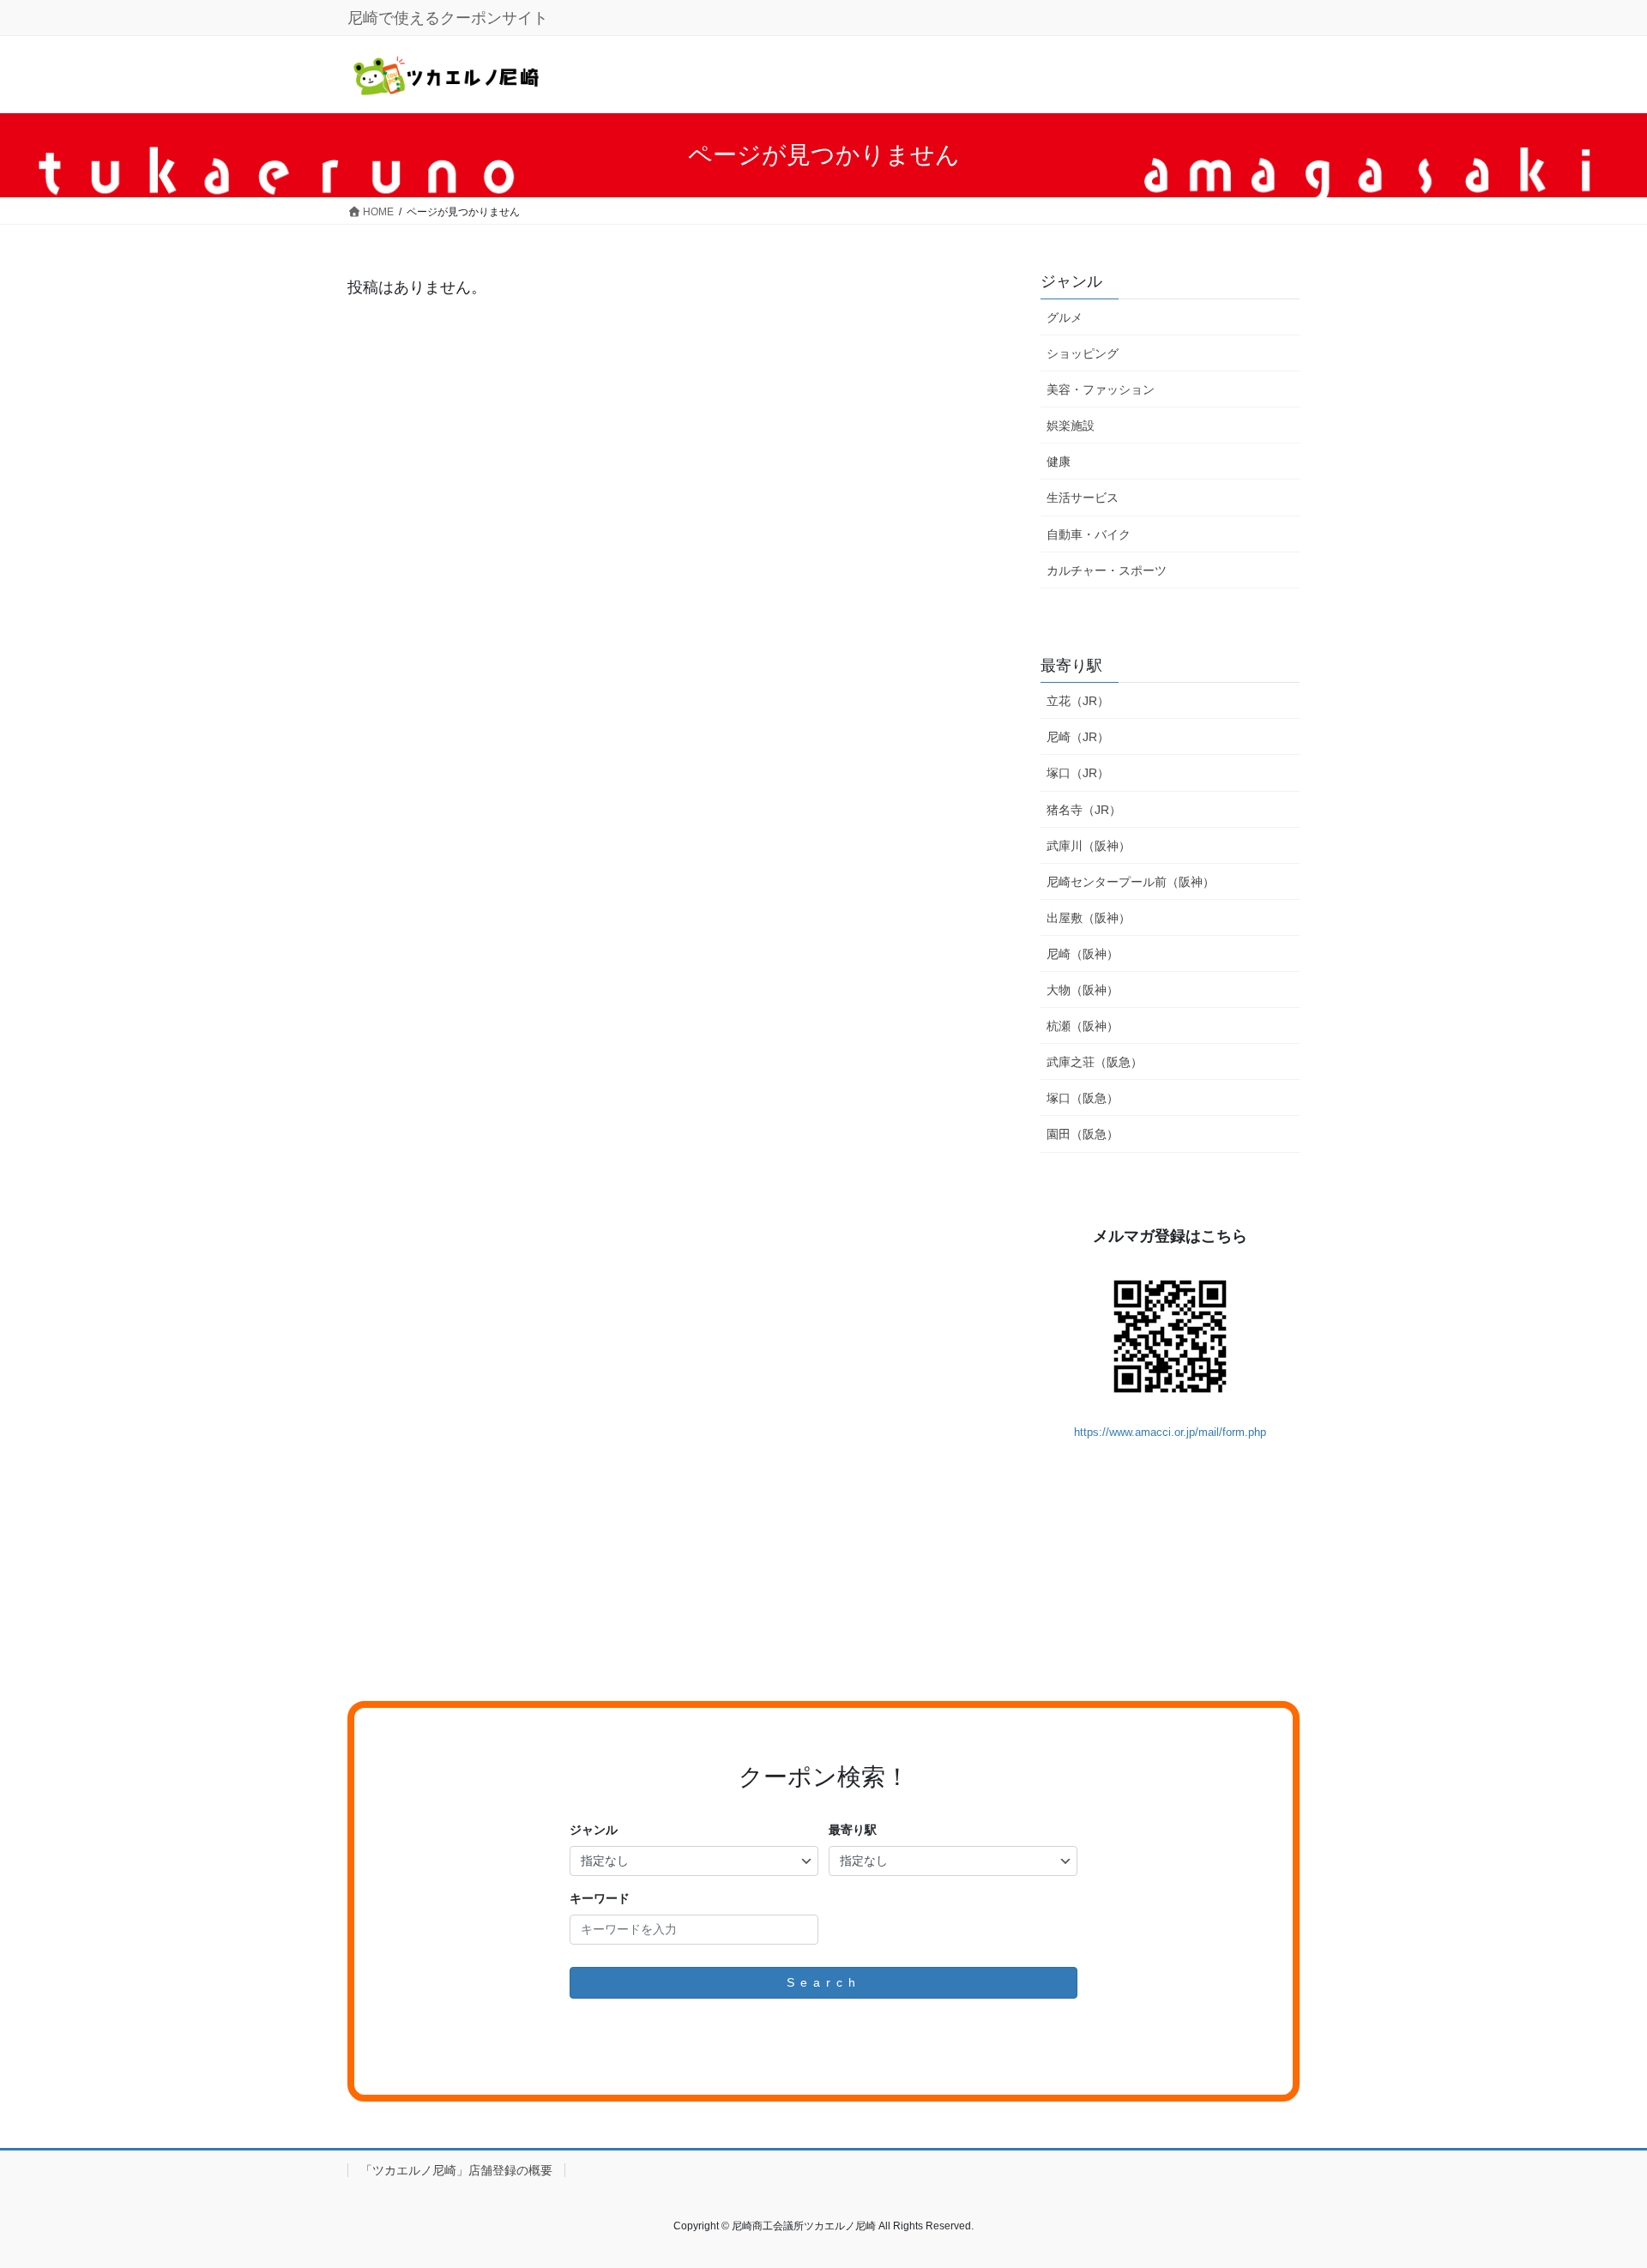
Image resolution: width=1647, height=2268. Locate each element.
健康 (1059, 461)
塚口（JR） (1078, 773)
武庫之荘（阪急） (1095, 1062)
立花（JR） (1078, 701)
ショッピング (1083, 353)
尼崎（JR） (1078, 737)
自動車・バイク (1089, 534)
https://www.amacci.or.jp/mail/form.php (1170, 1432)
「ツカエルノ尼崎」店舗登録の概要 (456, 2170)
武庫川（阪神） (1089, 846)
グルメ (1065, 317)
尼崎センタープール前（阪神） (1131, 882)
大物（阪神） (1083, 990)
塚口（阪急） (1083, 1098)
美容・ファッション (1101, 389)
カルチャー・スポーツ (1107, 570)
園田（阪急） (1083, 1134)
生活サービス (1083, 498)
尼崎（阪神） (1083, 954)
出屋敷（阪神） (1089, 918)
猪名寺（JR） (1084, 810)
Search (824, 1982)
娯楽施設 (1071, 425)
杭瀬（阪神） (1083, 1026)
